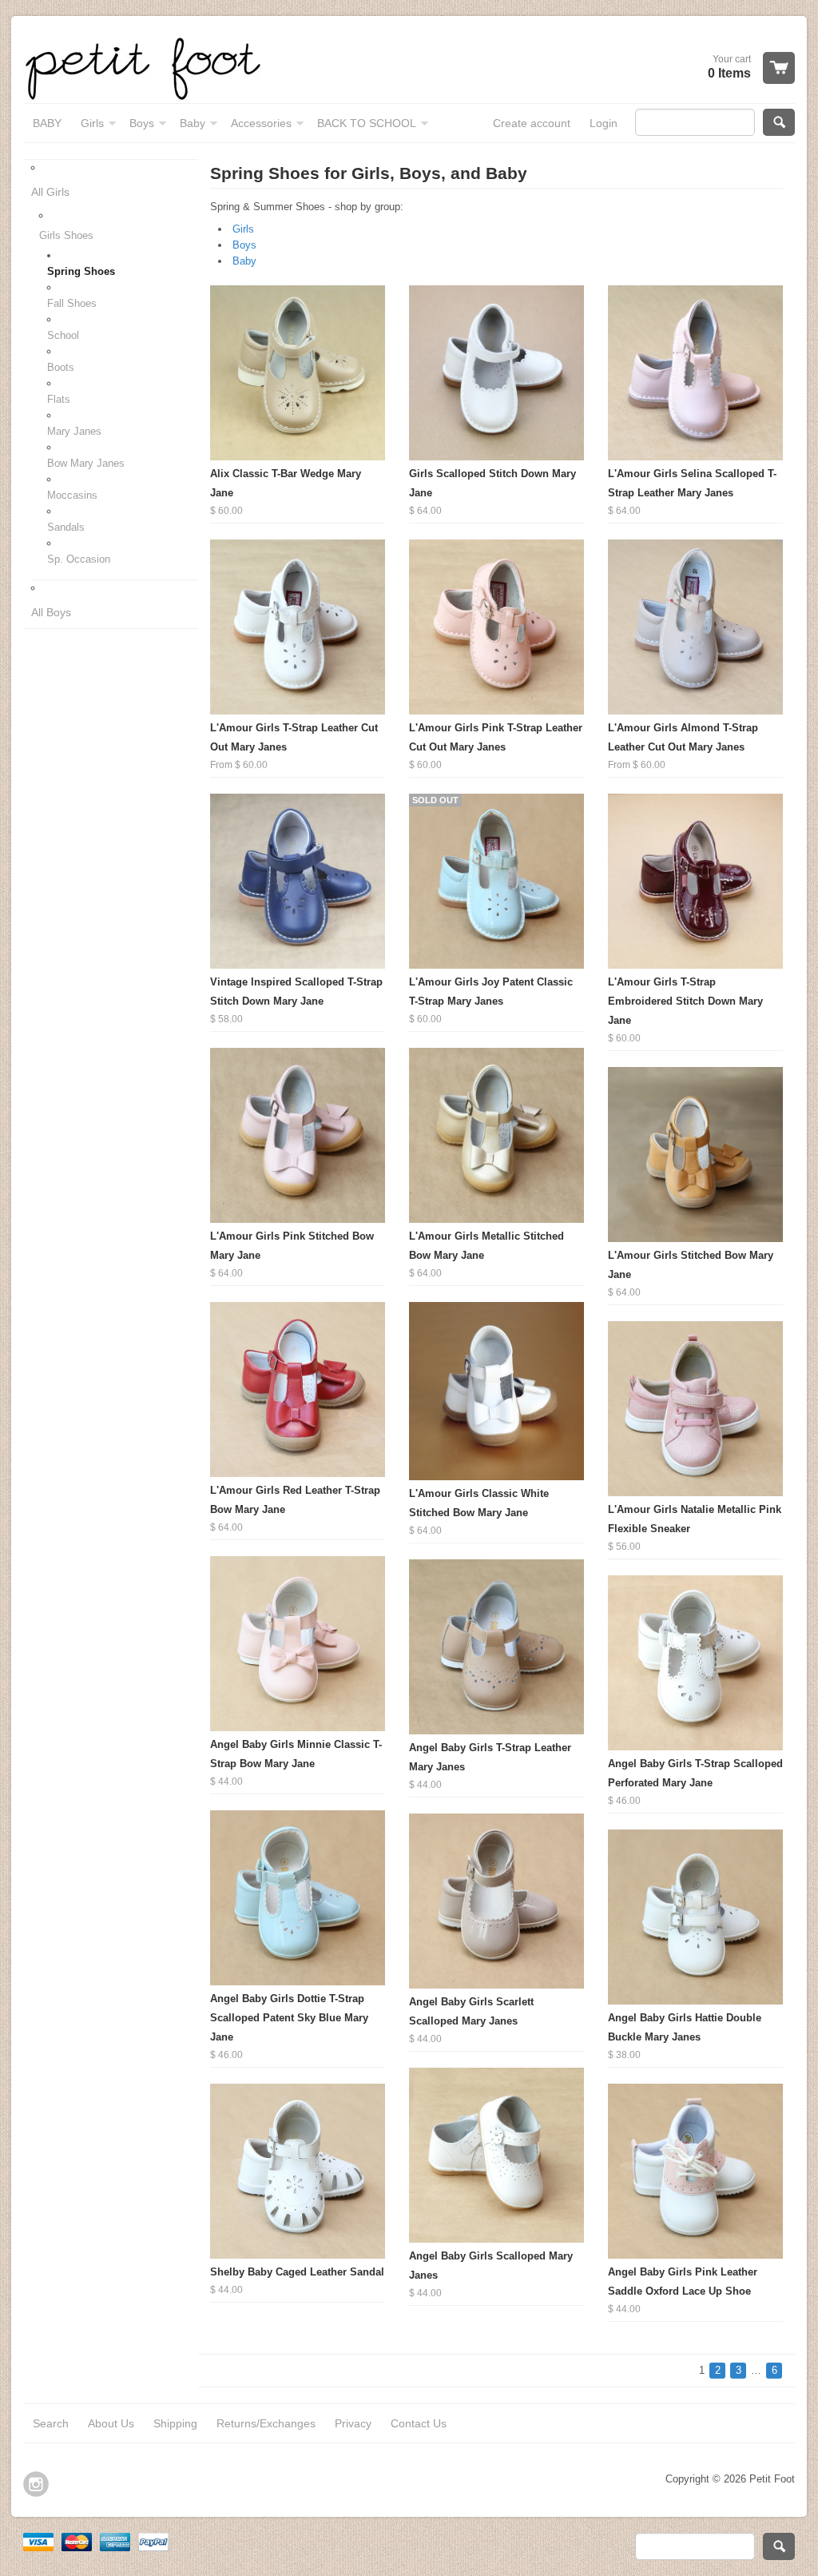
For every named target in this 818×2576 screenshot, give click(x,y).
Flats (59, 399)
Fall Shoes (72, 303)
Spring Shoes (81, 271)
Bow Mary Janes (86, 463)
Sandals (66, 527)
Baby (244, 261)
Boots (61, 367)
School (63, 335)
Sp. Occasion (79, 559)
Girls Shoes (66, 235)
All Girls (50, 192)
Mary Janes (74, 431)
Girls (243, 229)
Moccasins (72, 495)
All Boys (51, 612)
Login (604, 123)
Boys (244, 245)
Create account (532, 123)
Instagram (36, 2484)
